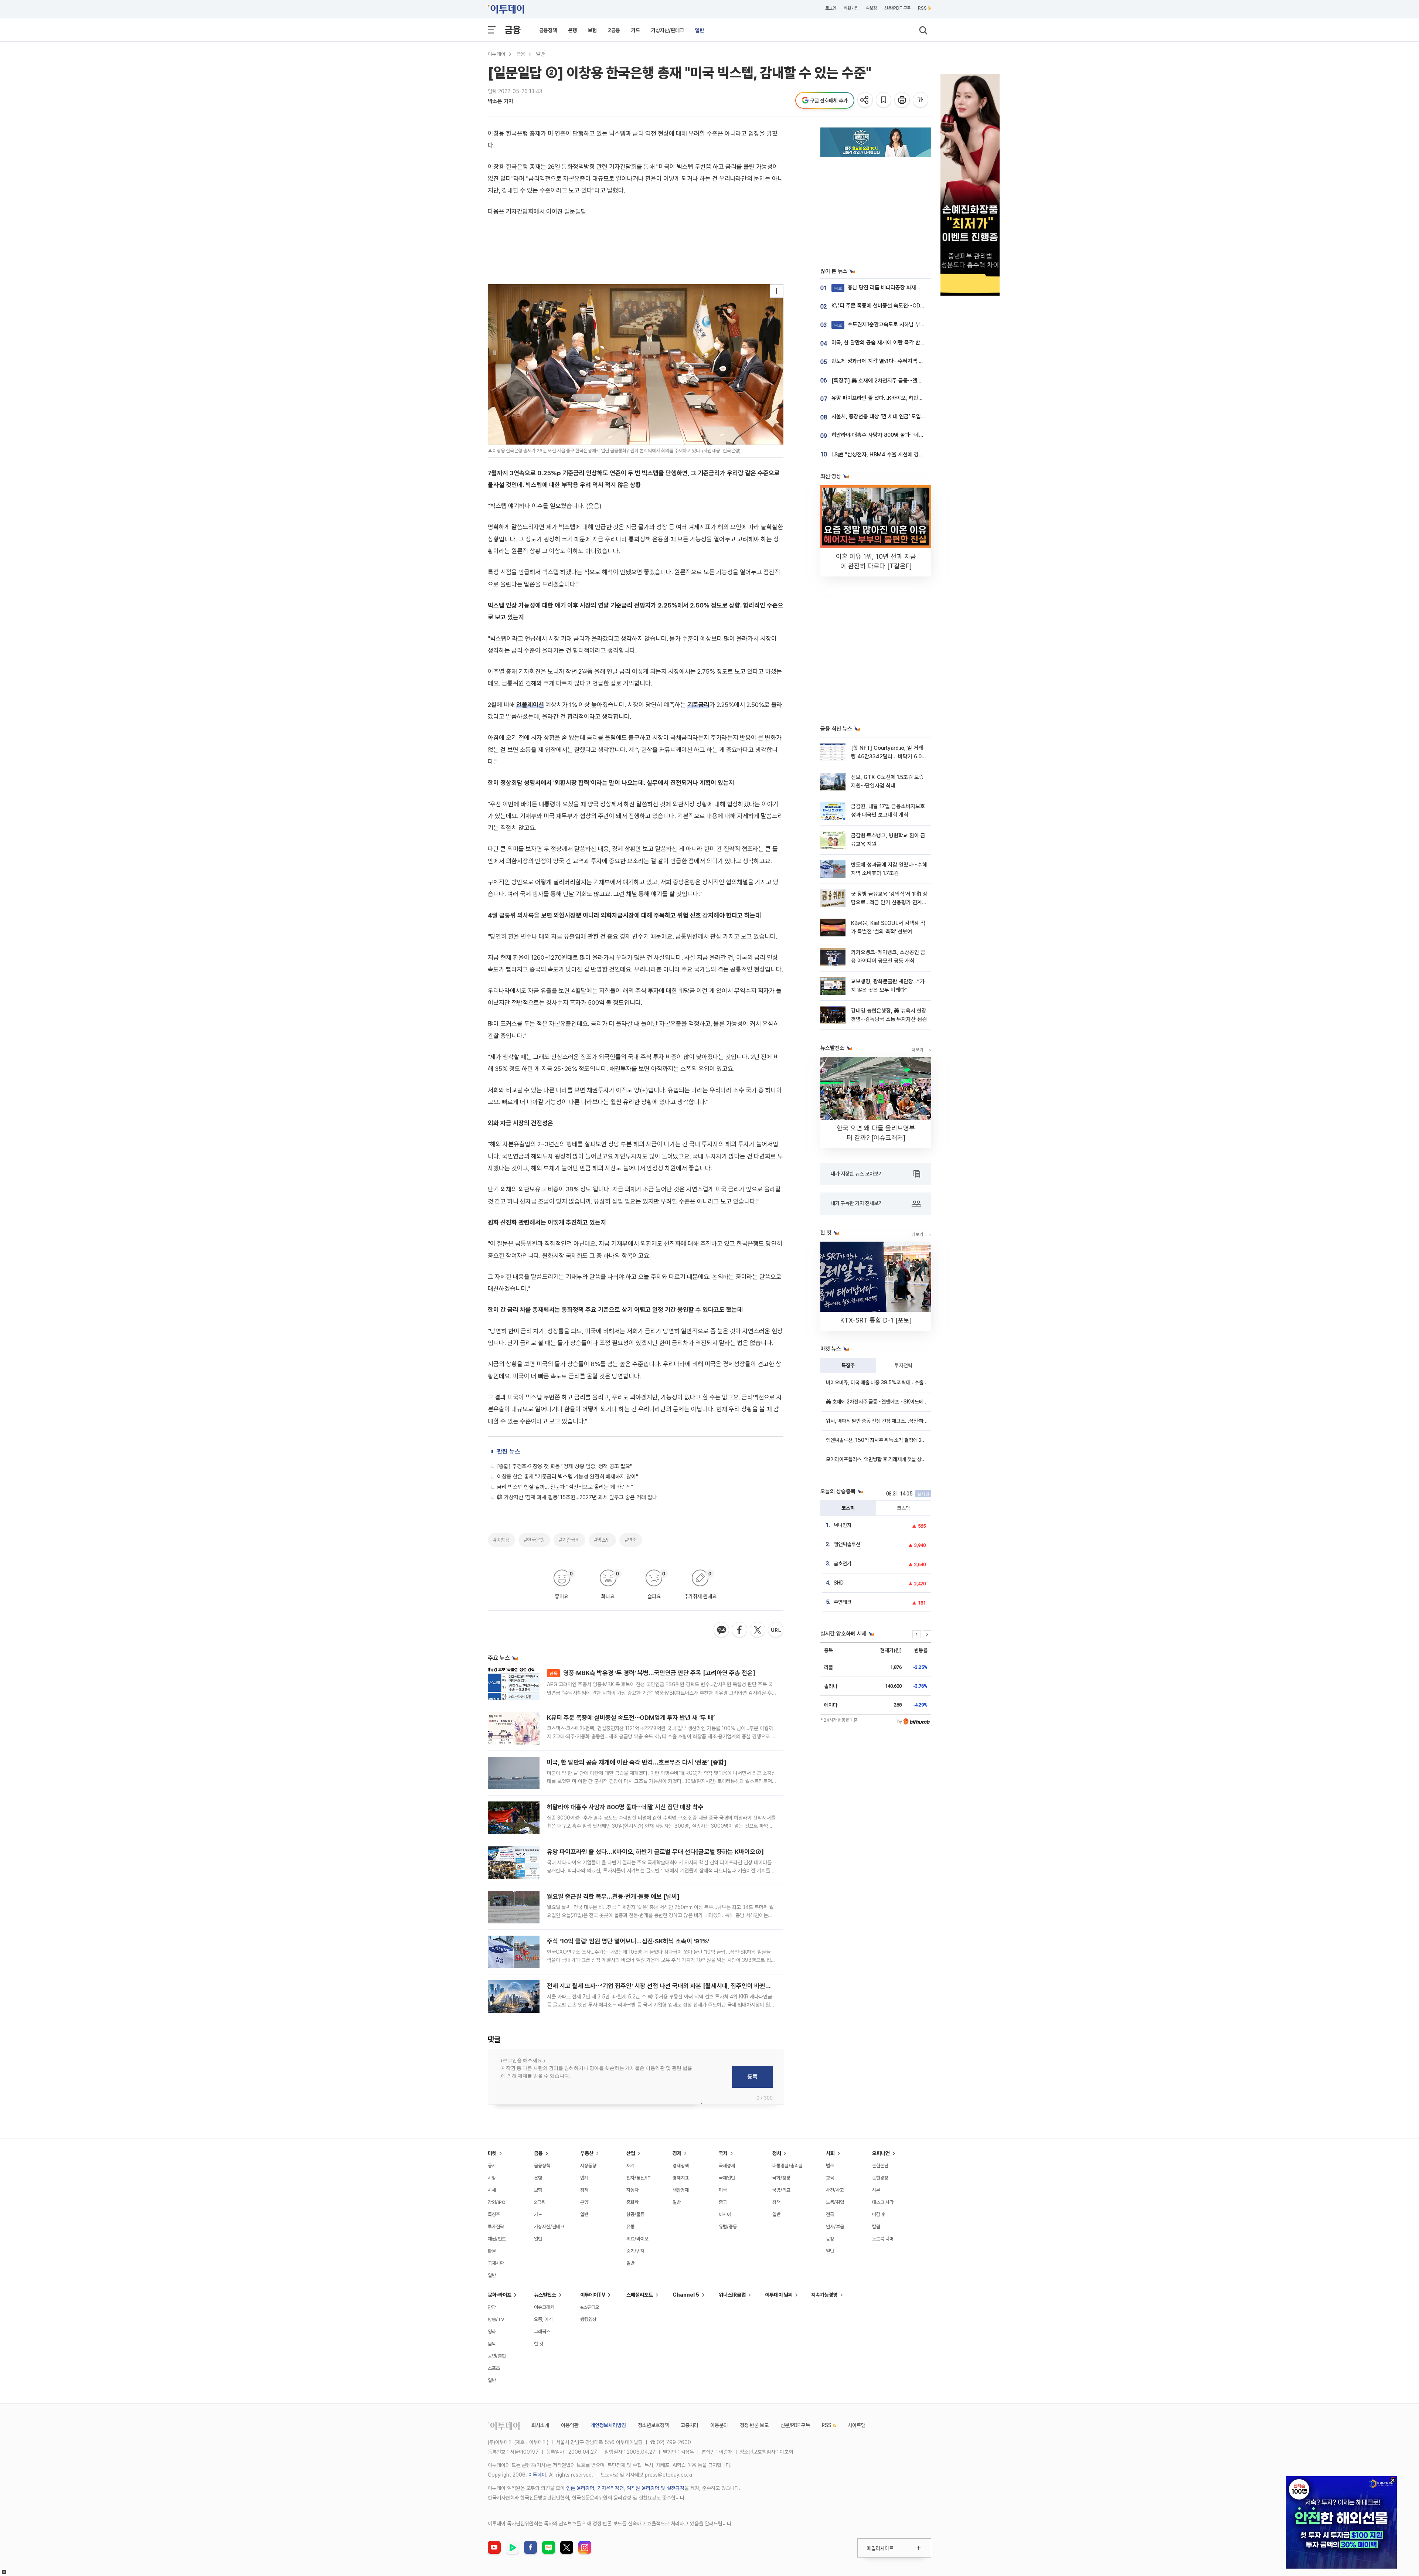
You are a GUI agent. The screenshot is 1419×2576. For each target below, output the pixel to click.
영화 (492, 2332)
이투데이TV (593, 2295)
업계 (584, 2178)
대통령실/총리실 (787, 2166)
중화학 (632, 2202)
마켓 (492, 2153)
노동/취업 (835, 2202)
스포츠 (494, 2368)
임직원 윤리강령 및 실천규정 (656, 2488)
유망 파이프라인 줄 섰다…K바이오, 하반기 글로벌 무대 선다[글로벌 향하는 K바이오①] (655, 1852)
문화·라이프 (500, 2295)
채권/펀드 (497, 2239)
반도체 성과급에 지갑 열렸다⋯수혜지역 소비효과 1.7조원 (893, 361)
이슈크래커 (544, 2307)
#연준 (631, 1540)
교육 (830, 2178)
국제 (723, 2153)
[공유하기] (866, 100)
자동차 (632, 2190)
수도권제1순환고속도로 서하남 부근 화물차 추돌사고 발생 (903, 324)
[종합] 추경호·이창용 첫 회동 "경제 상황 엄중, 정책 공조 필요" (565, 1466)
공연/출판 (497, 2356)
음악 (492, 2344)
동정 (830, 2239)
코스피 (848, 1508)
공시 (492, 2166)
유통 (630, 2227)
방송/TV (496, 2319)
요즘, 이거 (543, 2319)
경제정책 (681, 2166)
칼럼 (876, 2227)
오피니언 (881, 2153)
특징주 (848, 1365)
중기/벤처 (635, 2251)
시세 (492, 2190)
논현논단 (880, 2166)
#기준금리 (569, 1540)
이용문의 (719, 2425)
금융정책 (548, 30)
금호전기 (843, 1563)
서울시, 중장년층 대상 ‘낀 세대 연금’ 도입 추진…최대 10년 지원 (900, 416)
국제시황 (496, 2263)
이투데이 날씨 (779, 2295)
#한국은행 (534, 1540)
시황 (492, 2178)
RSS (922, 8)
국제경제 (727, 2166)
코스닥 (904, 1508)
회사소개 (540, 2425)
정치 (777, 2153)
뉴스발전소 (545, 2295)
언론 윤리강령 (580, 2488)
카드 (636, 30)
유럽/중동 (728, 2227)
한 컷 (539, 2344)
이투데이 (497, 54)
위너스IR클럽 (732, 2295)
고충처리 (690, 2425)
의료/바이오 (637, 2239)
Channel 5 (686, 2295)
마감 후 (879, 2214)
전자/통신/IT (639, 2178)
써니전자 (843, 1525)
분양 (584, 2202)
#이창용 (501, 1540)
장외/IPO (497, 2202)
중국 (723, 2202)
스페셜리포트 (640, 2295)
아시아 (725, 2214)
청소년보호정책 (653, 2425)
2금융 (614, 30)
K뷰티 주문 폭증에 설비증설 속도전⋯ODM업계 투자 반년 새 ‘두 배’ (631, 1718)
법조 (830, 2166)
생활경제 (681, 2190)
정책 (584, 2190)
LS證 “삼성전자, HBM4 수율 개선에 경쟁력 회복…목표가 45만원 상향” (911, 455)
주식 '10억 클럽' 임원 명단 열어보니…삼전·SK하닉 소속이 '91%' (628, 1941)
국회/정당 (781, 2178)
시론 (876, 2190)
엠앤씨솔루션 (847, 1544)
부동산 (587, 2153)
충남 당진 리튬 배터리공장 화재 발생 (881, 287)
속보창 (871, 8)
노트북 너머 (883, 2239)
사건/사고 (835, 2190)
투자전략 (904, 1365)
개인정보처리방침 (608, 2425)
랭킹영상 (588, 2319)
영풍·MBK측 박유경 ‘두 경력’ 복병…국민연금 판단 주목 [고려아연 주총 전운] (652, 1673)
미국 (723, 2190)
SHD (839, 1583)
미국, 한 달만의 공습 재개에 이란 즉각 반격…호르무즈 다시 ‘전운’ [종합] (637, 1762)
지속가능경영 (824, 2295)
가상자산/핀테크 (668, 30)
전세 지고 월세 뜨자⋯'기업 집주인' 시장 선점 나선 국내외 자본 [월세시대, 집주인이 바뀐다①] (663, 1986)
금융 (513, 30)
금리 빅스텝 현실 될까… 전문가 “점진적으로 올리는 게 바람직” (565, 1487)
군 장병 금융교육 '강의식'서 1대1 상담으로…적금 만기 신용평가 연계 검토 (889, 903)
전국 (830, 2214)
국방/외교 (781, 2190)
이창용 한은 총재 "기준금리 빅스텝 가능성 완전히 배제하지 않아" (568, 1477)
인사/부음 (835, 2227)
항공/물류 (635, 2214)
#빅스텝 (602, 1540)
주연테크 (843, 1602)
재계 (630, 2166)
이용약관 (570, 2425)
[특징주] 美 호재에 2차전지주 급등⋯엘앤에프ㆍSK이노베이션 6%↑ (907, 381)
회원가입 (851, 8)
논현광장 (880, 2178)
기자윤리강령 (610, 2488)
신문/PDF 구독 (897, 8)
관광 (492, 2307)
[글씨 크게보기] (921, 100)
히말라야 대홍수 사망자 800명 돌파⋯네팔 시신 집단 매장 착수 (625, 1807)
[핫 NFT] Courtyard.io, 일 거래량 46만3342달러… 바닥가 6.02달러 (888, 757)
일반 (700, 30)
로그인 (831, 8)
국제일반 (727, 2178)
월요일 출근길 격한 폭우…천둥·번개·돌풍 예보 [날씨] (613, 1896)
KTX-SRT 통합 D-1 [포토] (876, 1320)
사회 (830, 2153)
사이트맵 (857, 2425)
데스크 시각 (883, 2202)
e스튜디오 (590, 2307)
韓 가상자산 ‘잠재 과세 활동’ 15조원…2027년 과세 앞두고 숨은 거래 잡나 (577, 1497)
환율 (492, 2251)
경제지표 (681, 2178)
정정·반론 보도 (754, 2425)
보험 (592, 30)
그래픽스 (542, 2332)
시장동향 (588, 2166)
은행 (572, 30)
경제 (677, 2153)
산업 (631, 2153)
